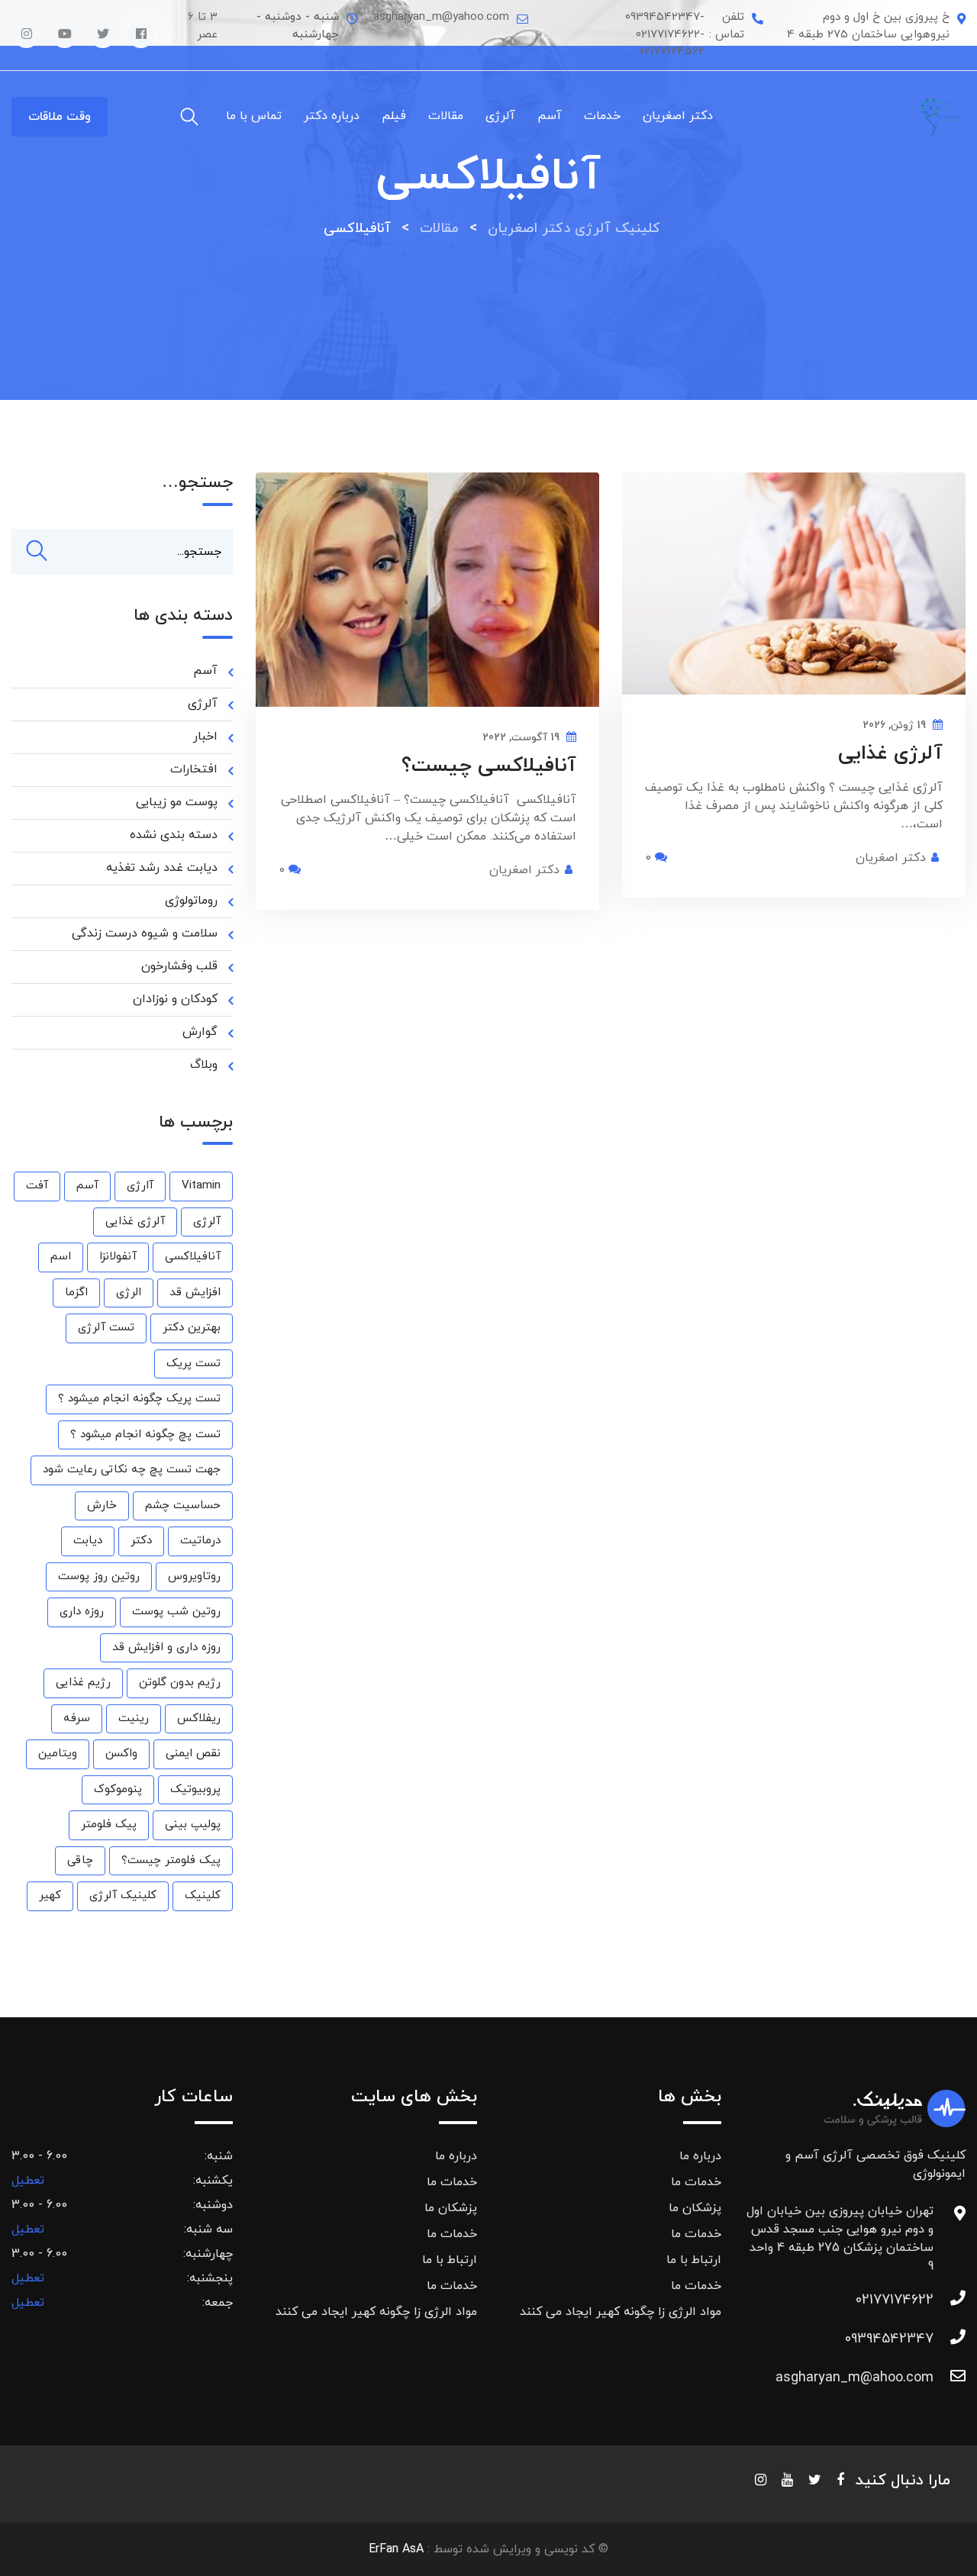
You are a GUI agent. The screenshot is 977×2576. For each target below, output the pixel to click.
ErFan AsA (396, 2549)
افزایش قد (195, 1293)
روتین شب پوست (176, 1612)
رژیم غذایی (83, 1683)
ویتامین (58, 1754)
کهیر (50, 1896)
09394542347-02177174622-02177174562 (665, 34)
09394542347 (889, 2339)
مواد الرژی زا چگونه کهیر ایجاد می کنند (621, 2312)
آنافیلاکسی (193, 1257)
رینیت (134, 1718)
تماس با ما (254, 116)
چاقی (80, 1860)
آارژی (140, 1186)
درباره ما (700, 2156)
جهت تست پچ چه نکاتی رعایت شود (132, 1470)
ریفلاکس (199, 1718)
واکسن (121, 1754)
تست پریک (193, 1364)
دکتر (141, 1541)
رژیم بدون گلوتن (180, 1683)
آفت (37, 1186)
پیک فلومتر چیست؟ (171, 1860)
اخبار (205, 737)
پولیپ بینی (193, 1825)
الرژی (129, 1293)
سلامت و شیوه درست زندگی (145, 933)
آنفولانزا (118, 1257)
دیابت (88, 1541)
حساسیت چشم (183, 1506)
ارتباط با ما (694, 2260)
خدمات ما (696, 2182)
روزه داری (82, 1612)
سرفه (77, 1718)
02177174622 (895, 2300)
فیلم (394, 116)
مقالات (446, 116)
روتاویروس (194, 1577)
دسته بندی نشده (174, 835)
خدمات (602, 116)
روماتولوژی (191, 901)
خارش (102, 1506)
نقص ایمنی (193, 1754)
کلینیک (203, 1896)
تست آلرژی (106, 1328)
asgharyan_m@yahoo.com (441, 17)
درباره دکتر (332, 116)
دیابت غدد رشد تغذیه (162, 868)
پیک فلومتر (109, 1825)
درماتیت (200, 1541)
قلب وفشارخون (179, 966)
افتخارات (194, 769)
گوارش (200, 1032)
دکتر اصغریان (678, 116)
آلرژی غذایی (890, 754)
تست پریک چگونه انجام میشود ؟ (139, 1399)
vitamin (201, 1186)
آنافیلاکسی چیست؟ (489, 766)
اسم (61, 1257)
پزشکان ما (695, 2208)
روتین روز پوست (99, 1577)
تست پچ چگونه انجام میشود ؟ (145, 1435)
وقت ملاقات (60, 117)
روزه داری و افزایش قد (166, 1647)
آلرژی (500, 116)
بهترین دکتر (192, 1328)
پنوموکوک (118, 1789)
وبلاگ (204, 1065)
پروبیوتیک (195, 1789)
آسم (550, 116)
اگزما (76, 1293)
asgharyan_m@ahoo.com (854, 2378)
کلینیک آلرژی (123, 1896)
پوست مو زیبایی (177, 802)
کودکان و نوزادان (175, 999)
